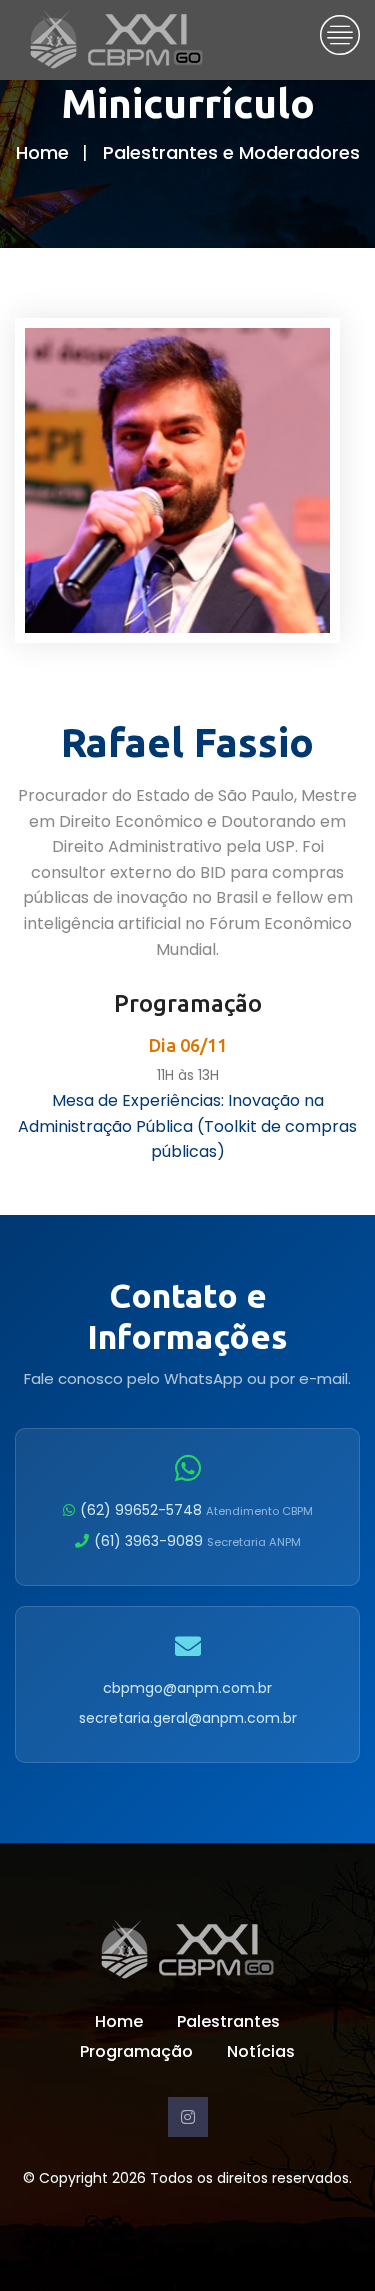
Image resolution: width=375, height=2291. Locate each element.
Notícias (261, 2051)
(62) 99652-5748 (196, 1510)
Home (42, 152)
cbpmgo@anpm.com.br (187, 1688)
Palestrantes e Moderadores (231, 152)
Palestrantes (228, 2021)
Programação (136, 2051)
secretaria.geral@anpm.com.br (188, 1718)
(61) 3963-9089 (197, 1541)
